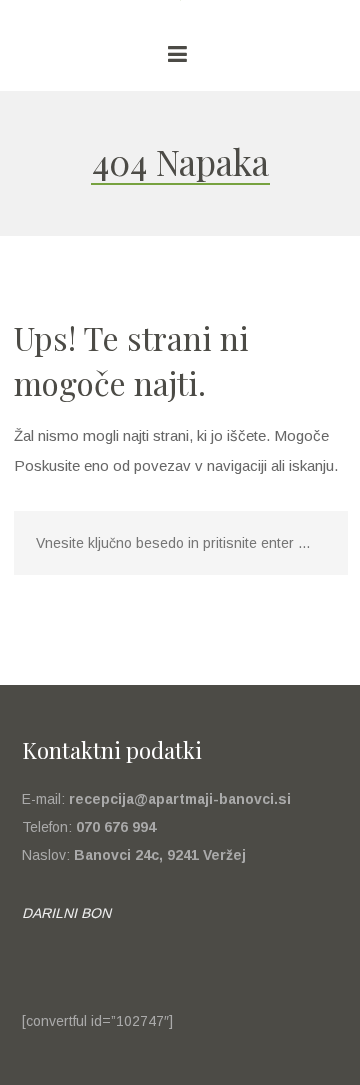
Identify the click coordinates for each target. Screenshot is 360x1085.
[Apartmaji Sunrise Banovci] (179, 9)
